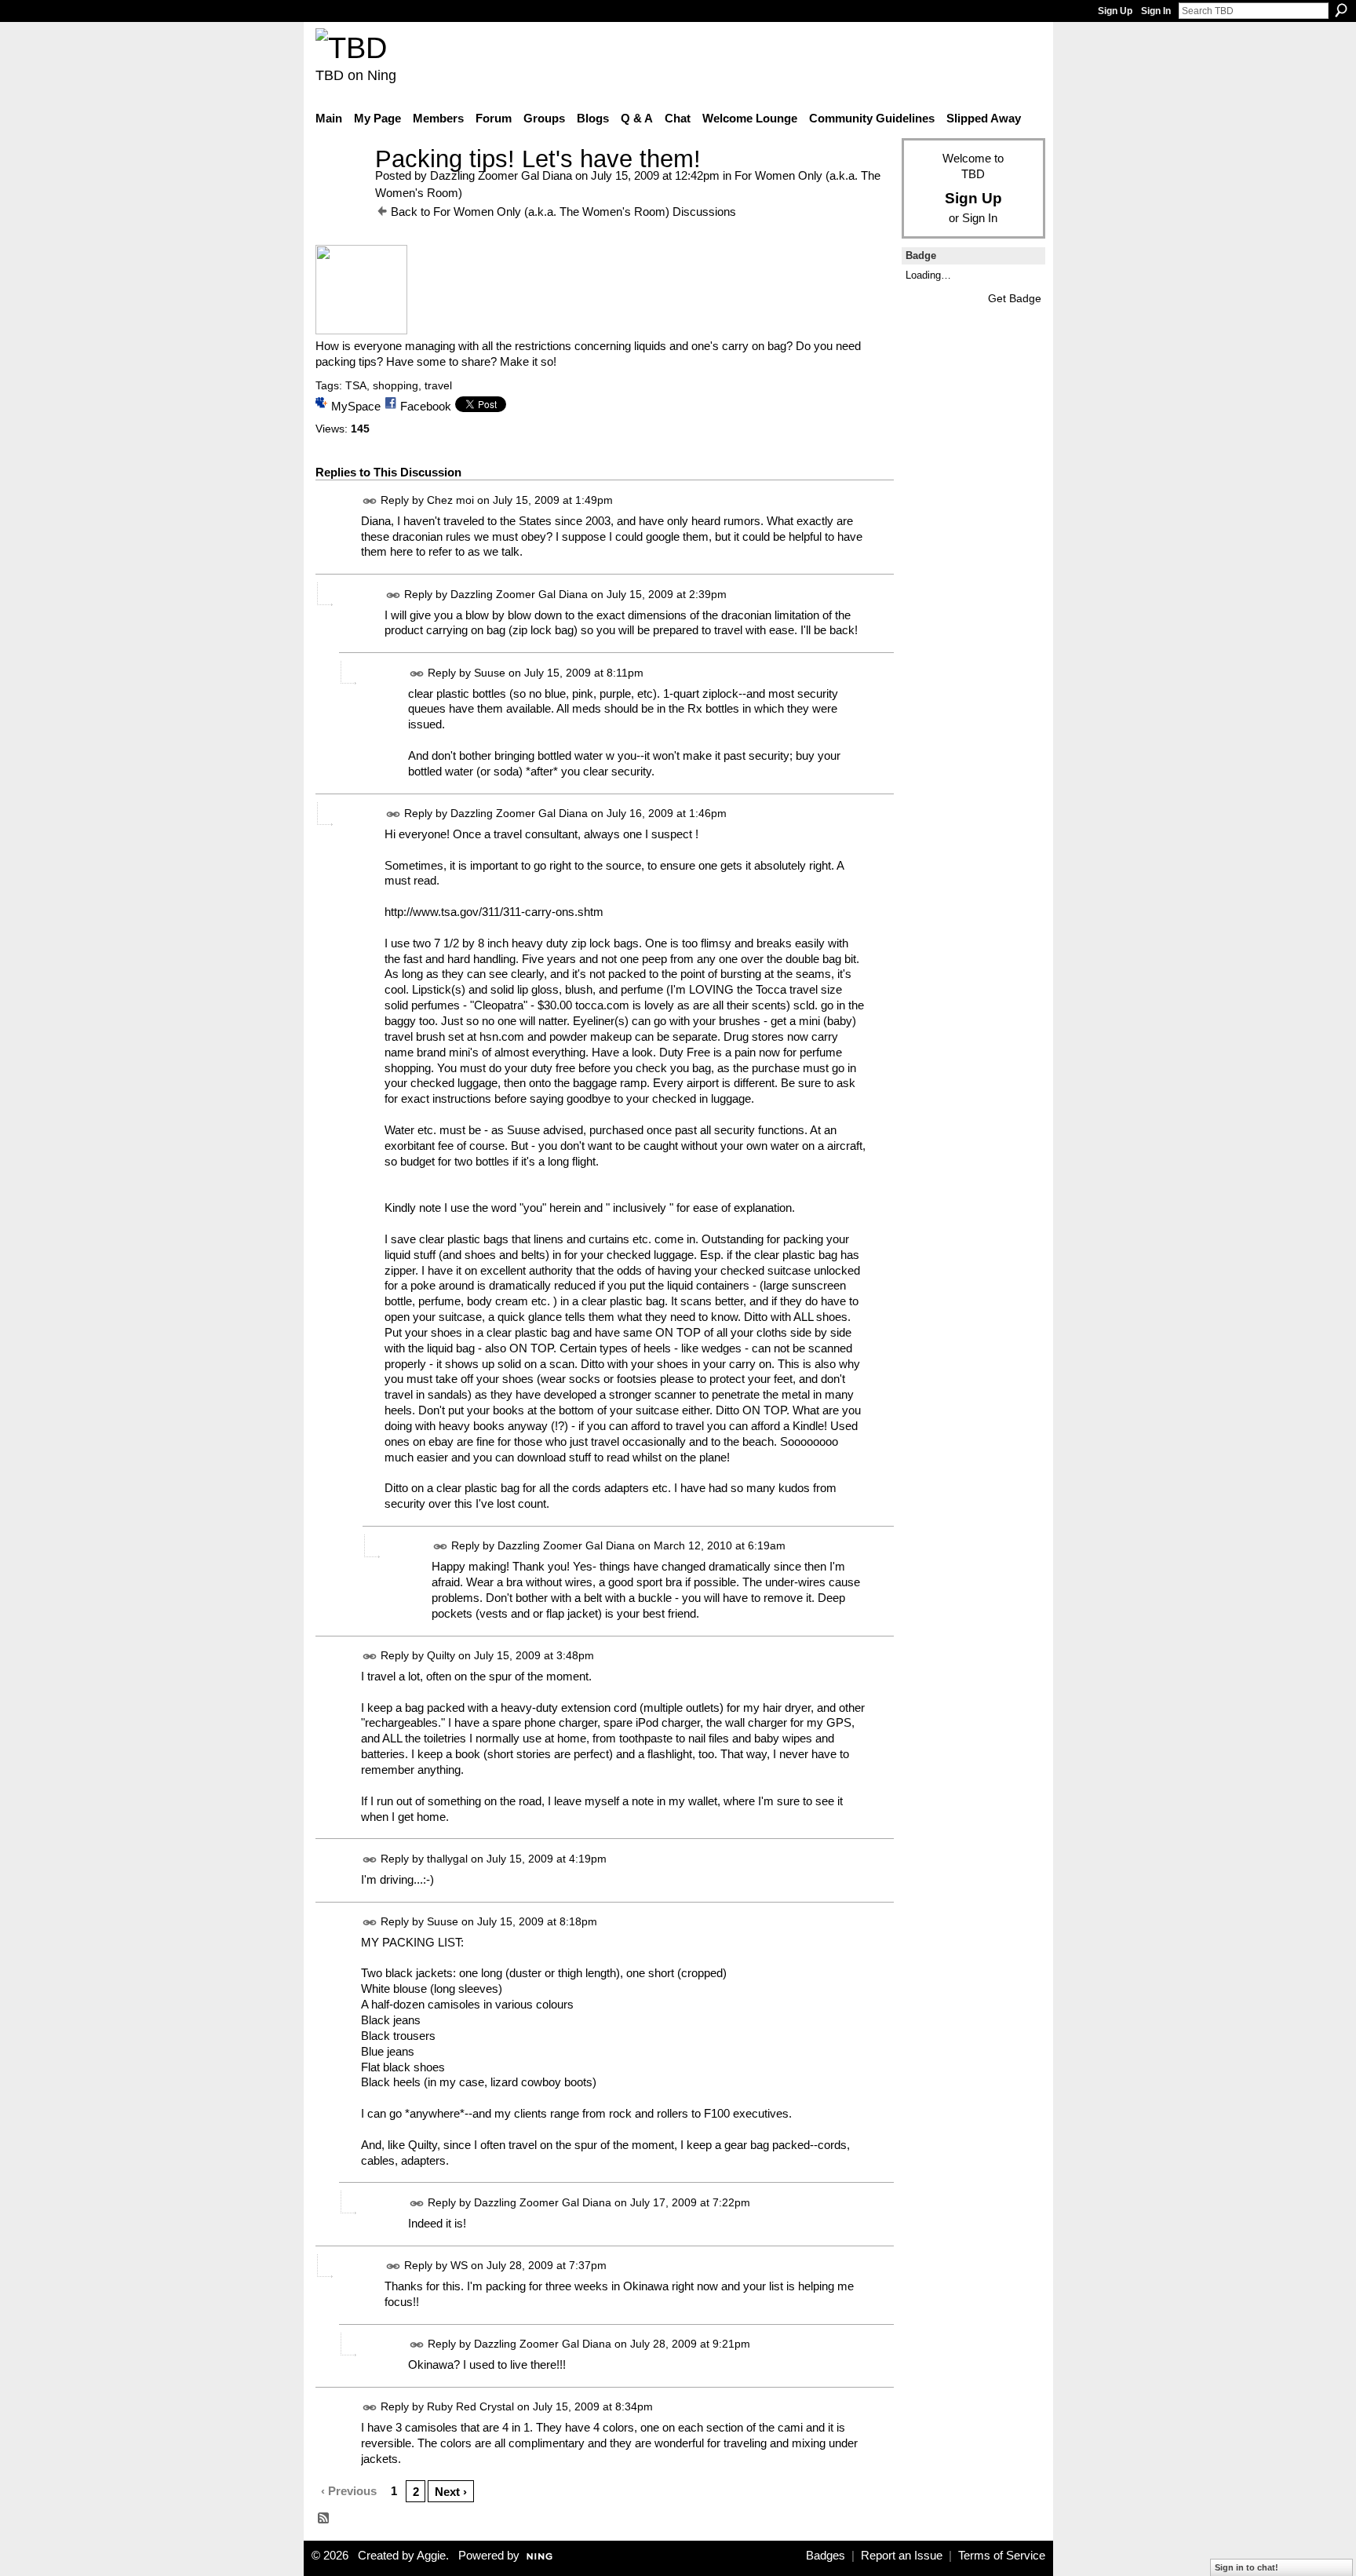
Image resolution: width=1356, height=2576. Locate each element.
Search (1341, 10)
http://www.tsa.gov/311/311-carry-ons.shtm (494, 912)
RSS (324, 2519)
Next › (451, 2492)
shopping (395, 385)
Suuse (490, 673)
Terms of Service (1002, 2556)
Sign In (1156, 11)
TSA (356, 385)
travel (438, 385)
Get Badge (1015, 298)
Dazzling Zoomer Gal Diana (501, 175)
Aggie (431, 2556)
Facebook (426, 406)
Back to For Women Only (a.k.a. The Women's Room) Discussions (563, 212)
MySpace (356, 406)
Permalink (370, 501)
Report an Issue (902, 2556)
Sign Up (1115, 11)
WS (459, 2265)
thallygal (447, 1859)
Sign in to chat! (1247, 2567)
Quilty (441, 1655)
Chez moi (450, 500)
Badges (826, 2556)
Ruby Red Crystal (470, 2406)
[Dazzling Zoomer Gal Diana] (341, 188)
